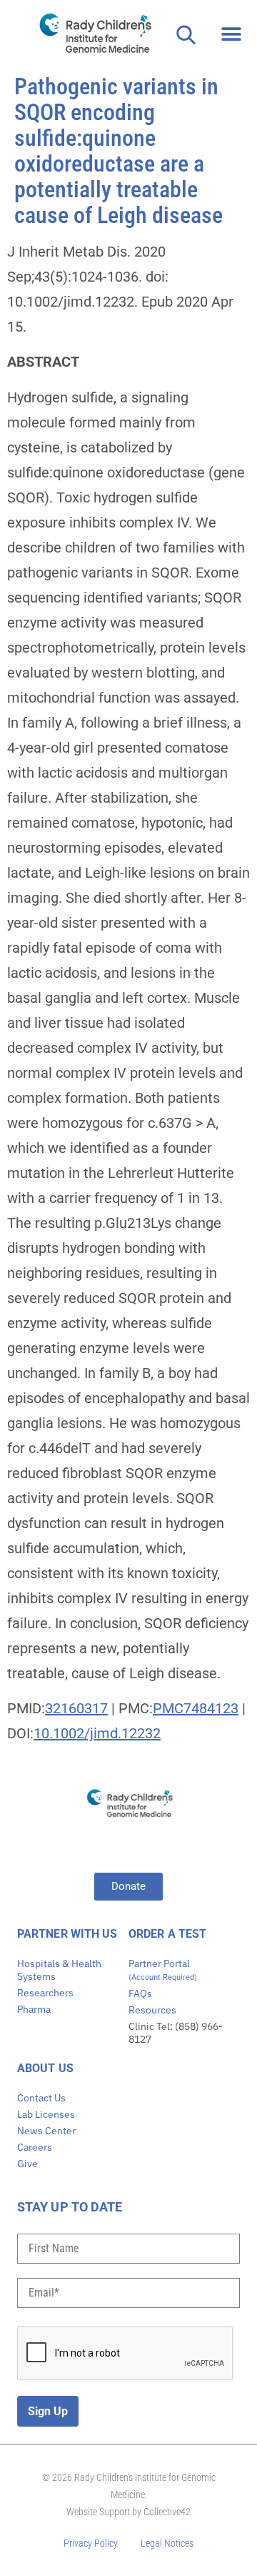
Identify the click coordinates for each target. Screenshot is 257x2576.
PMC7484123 (196, 1708)
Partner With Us (67, 1934)
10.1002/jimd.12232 (97, 1733)
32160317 (76, 1708)
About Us (45, 2068)
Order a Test (167, 1934)
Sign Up (48, 2411)
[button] (232, 34)
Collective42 (167, 2512)
